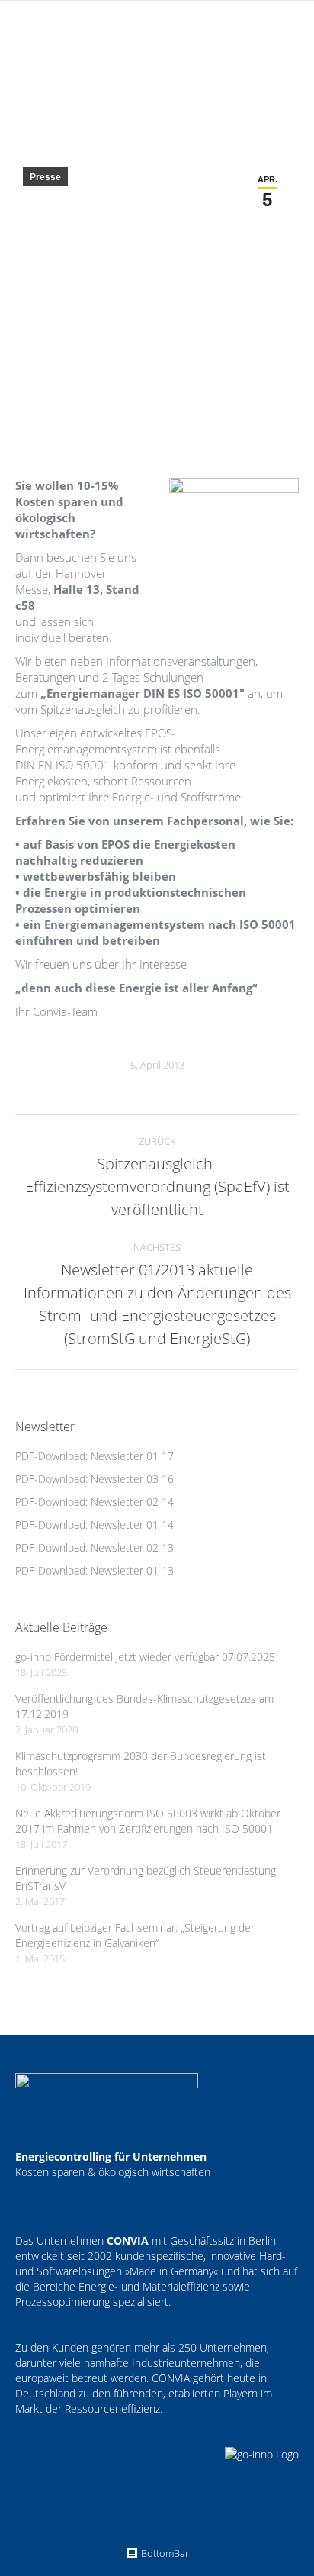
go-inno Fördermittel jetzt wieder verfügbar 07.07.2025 (145, 1657)
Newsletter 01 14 (132, 1525)
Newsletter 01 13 (132, 1570)
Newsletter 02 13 (132, 1548)
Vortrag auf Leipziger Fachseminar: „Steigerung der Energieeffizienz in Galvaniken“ (135, 1935)
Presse (45, 177)
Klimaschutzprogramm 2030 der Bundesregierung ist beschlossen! (141, 1764)
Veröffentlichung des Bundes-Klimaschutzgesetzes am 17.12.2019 (144, 1706)
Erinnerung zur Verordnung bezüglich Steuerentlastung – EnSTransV (150, 1878)
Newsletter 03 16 (132, 1479)
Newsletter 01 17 (132, 1456)
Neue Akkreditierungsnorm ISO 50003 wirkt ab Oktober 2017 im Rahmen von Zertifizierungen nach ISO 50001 (148, 1821)
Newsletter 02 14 (132, 1502)
